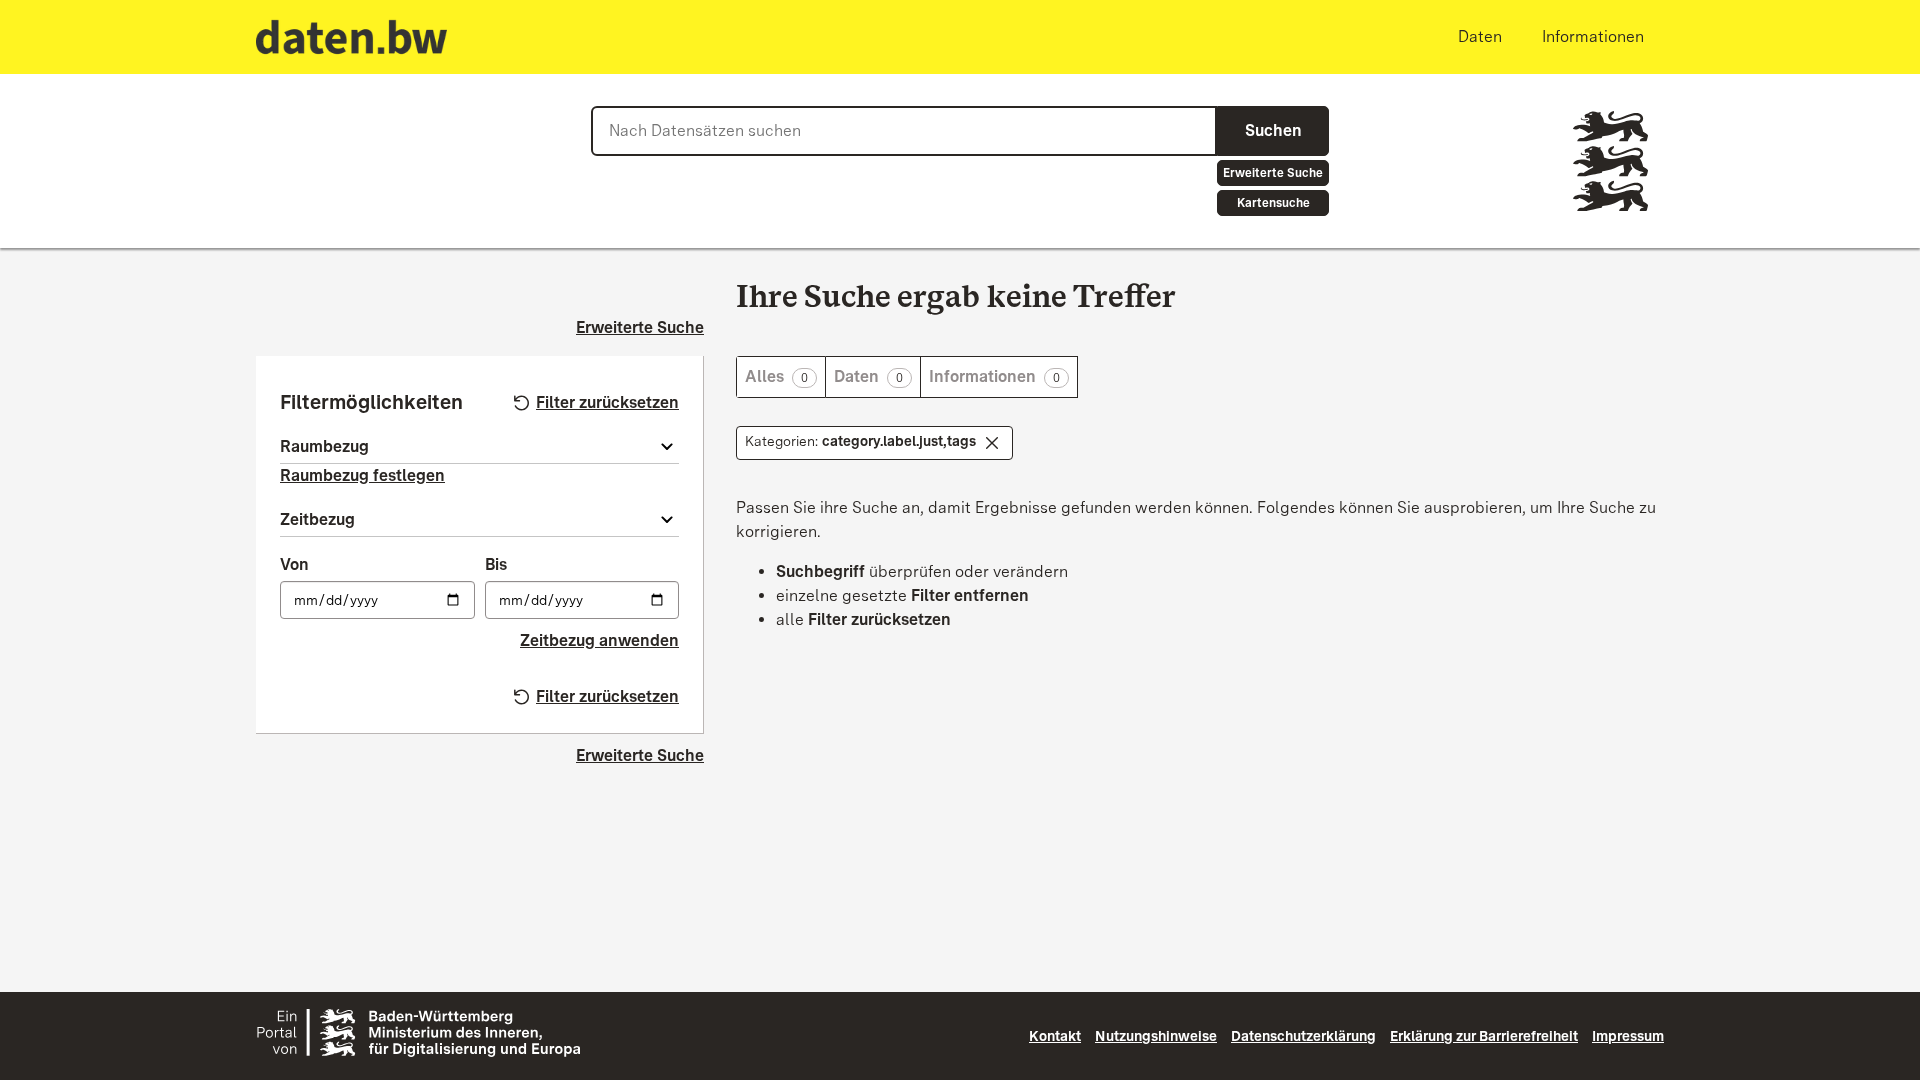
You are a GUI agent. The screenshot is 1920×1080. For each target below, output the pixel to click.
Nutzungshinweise (1156, 1036)
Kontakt (1055, 1036)
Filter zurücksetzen (607, 402)
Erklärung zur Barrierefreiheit (1484, 1036)
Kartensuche (1273, 203)
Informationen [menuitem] (1593, 36)
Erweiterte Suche (1273, 173)
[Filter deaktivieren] (992, 443)
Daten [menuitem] (1480, 36)
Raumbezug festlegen (362, 475)
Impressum (1628, 1036)
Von (294, 564)
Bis (496, 564)
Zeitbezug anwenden (599, 640)
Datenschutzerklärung (1303, 1036)
